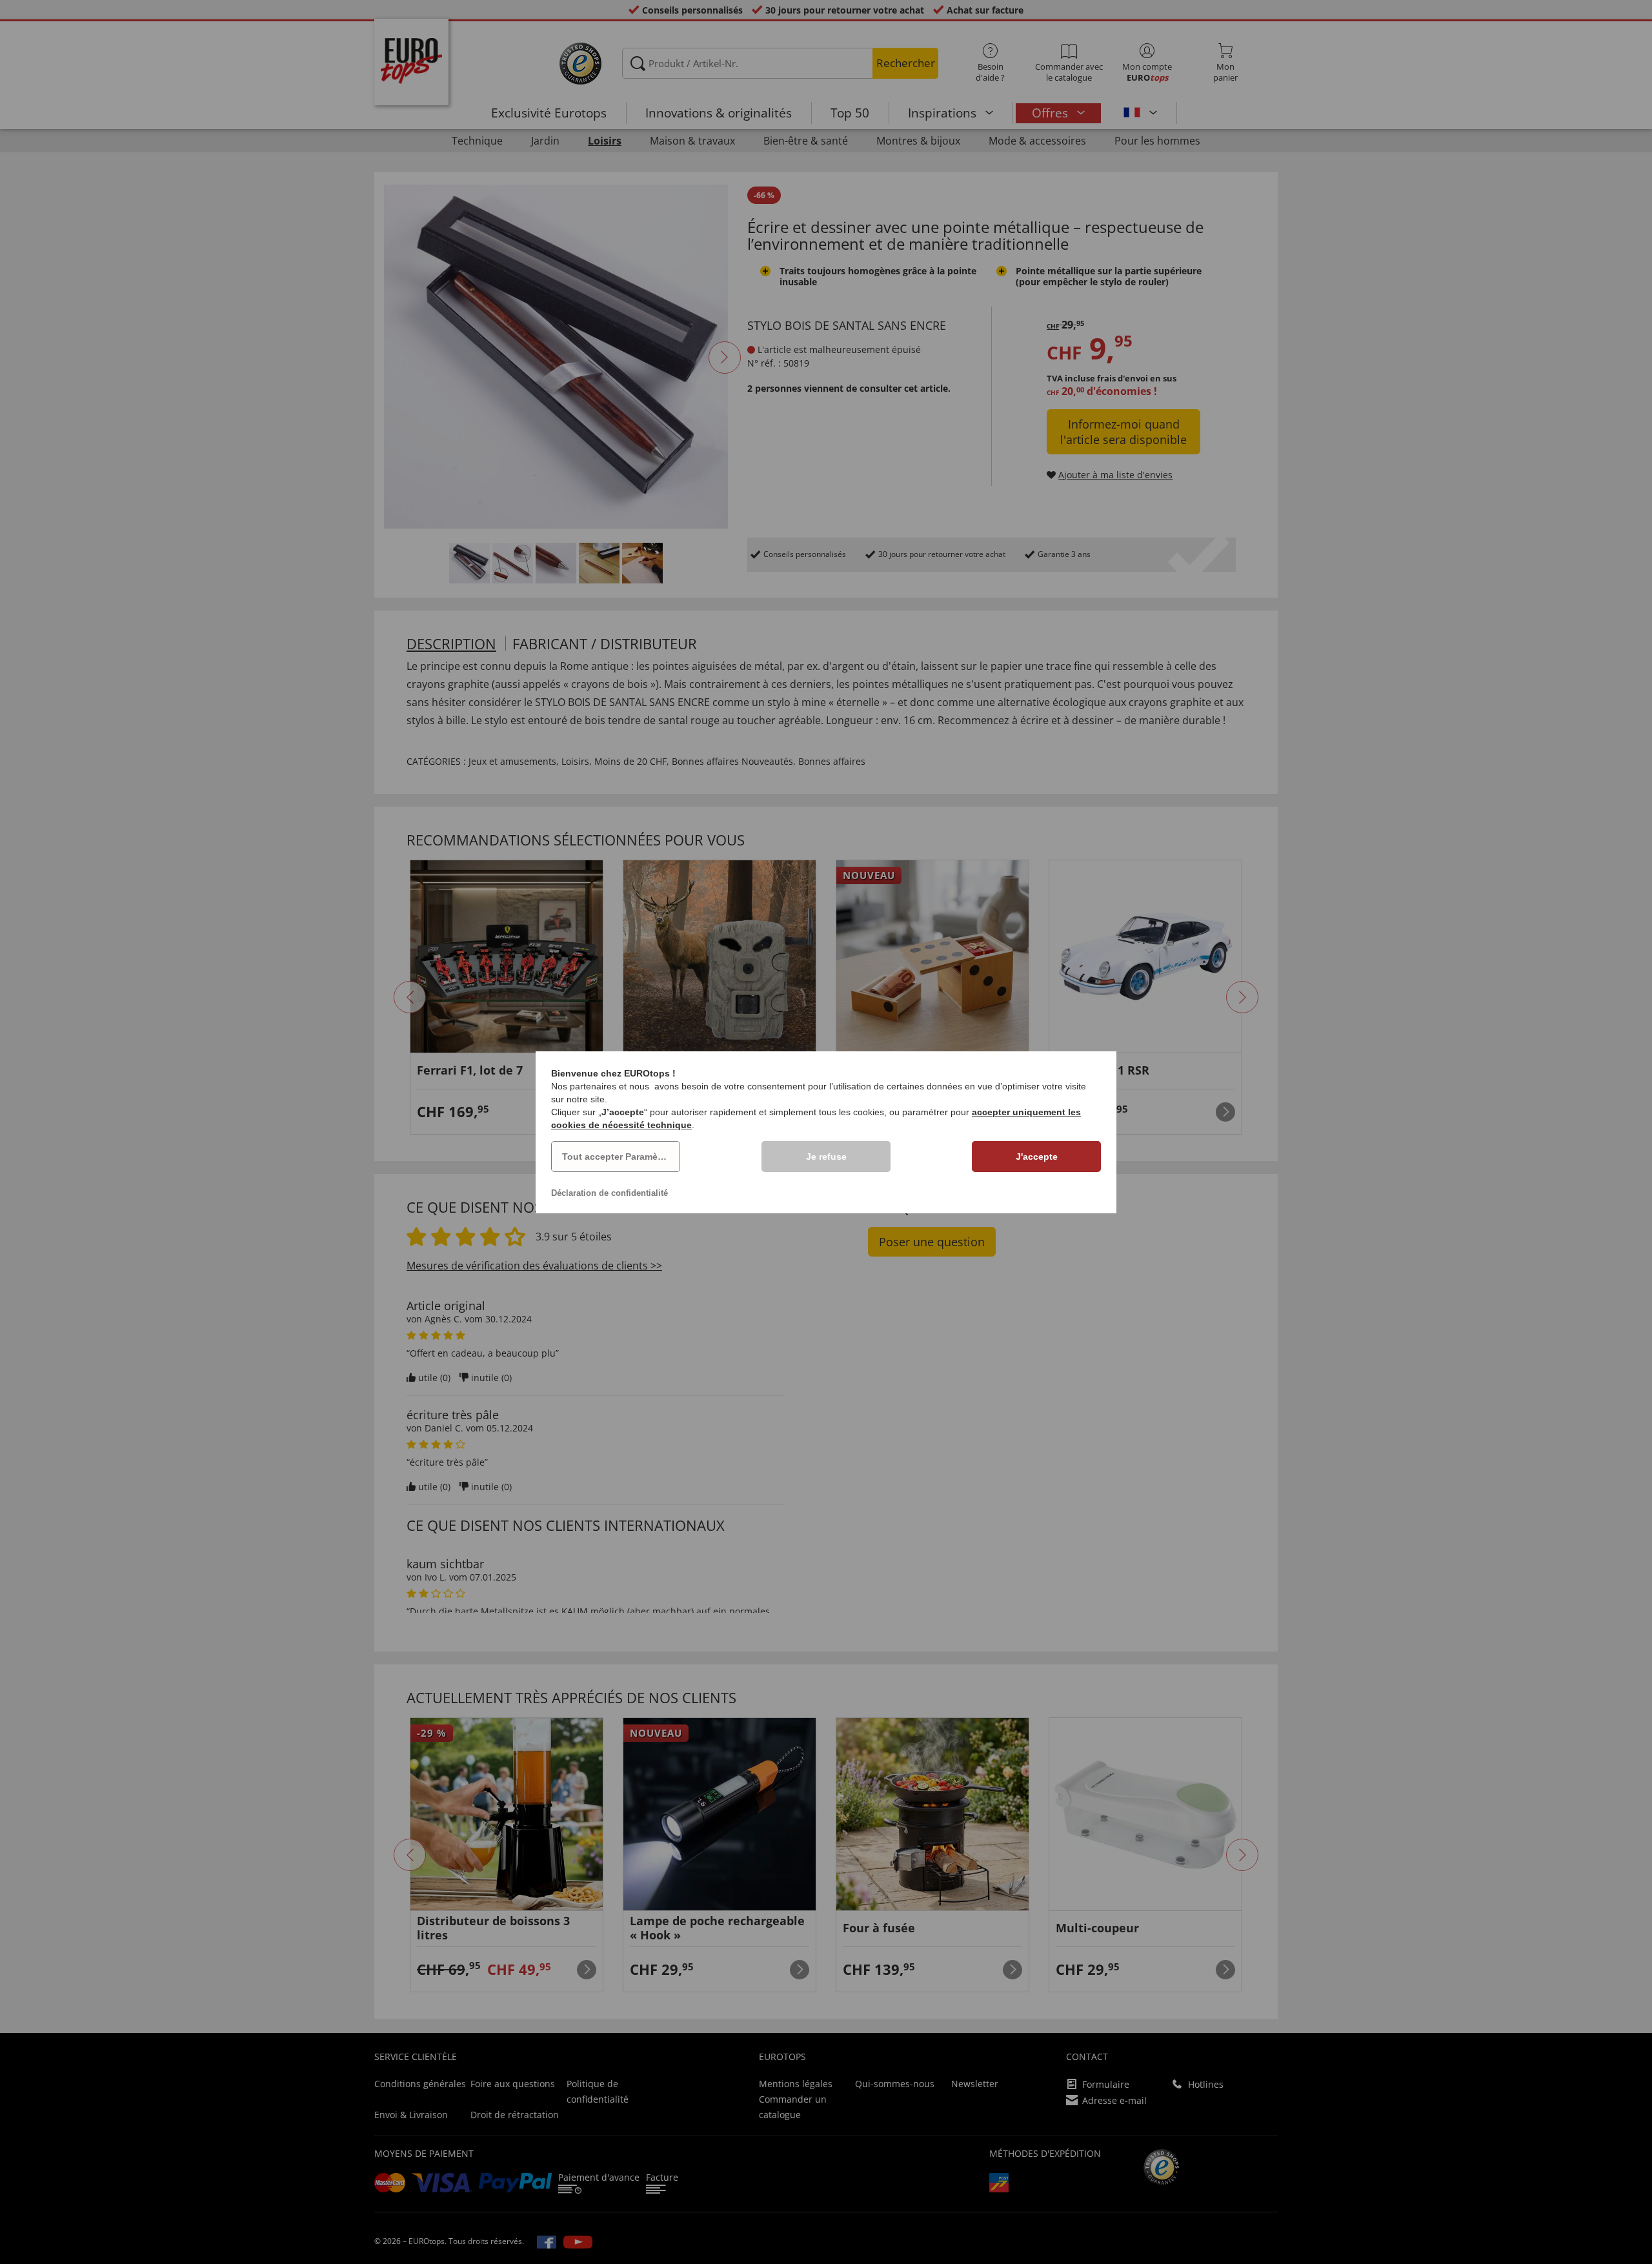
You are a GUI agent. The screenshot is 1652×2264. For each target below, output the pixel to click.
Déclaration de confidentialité (609, 1193)
